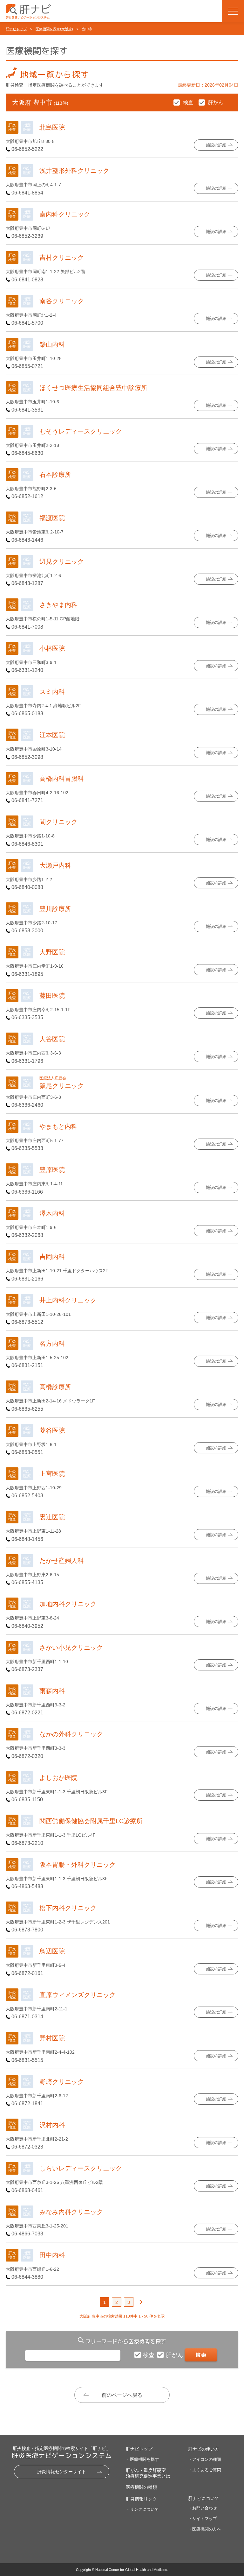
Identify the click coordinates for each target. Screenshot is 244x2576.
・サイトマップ (203, 2519)
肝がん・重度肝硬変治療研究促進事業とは (148, 2473)
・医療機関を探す (142, 2459)
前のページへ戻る (122, 2395)
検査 (149, 2355)
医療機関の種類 (141, 2487)
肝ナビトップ (16, 29)
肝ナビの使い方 (204, 2449)
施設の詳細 (216, 145)
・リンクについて (142, 2509)
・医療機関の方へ (205, 2529)
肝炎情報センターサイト (62, 2472)
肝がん (175, 2355)
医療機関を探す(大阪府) (54, 29)
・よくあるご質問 (205, 2470)
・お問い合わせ (203, 2508)
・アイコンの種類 (205, 2459)
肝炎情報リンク (141, 2499)
